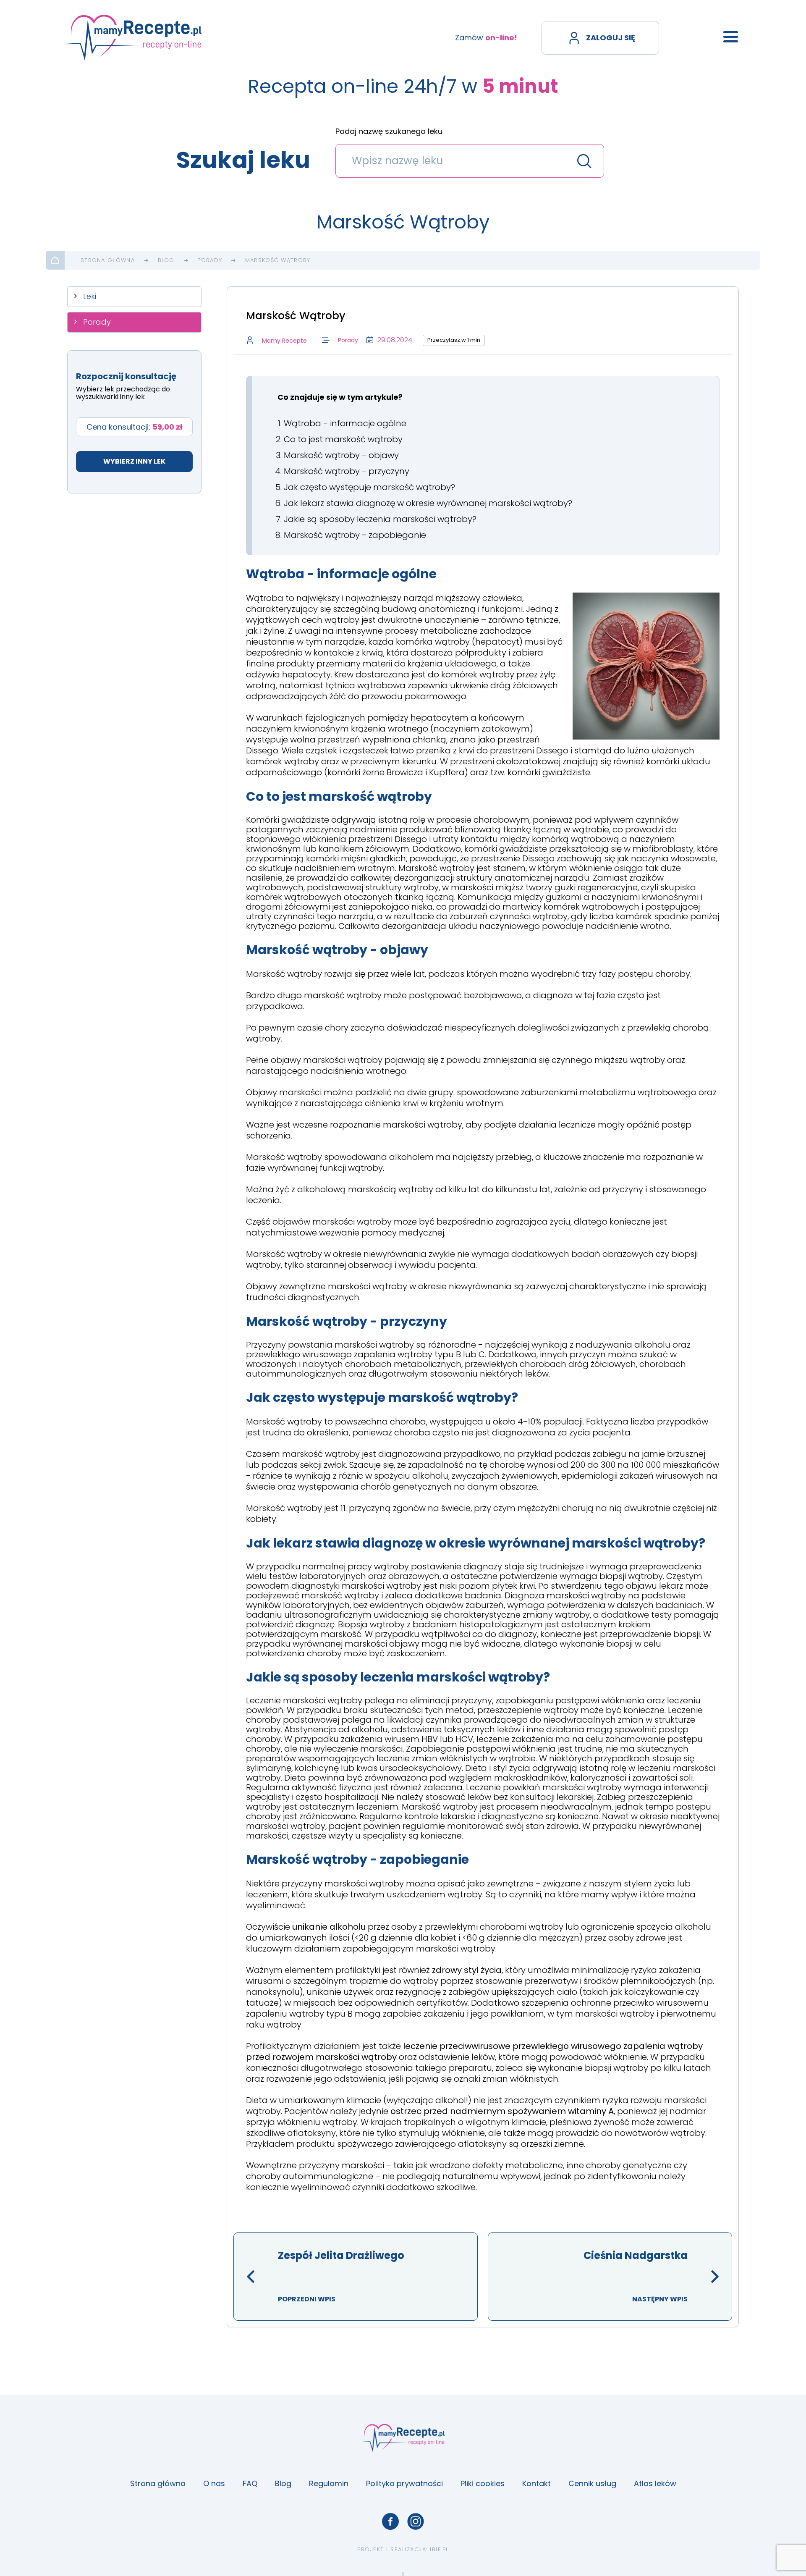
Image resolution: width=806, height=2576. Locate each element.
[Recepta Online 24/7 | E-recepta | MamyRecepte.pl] (135, 38)
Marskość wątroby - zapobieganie (355, 535)
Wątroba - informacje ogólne (345, 423)
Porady (210, 260)
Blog (166, 260)
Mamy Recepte (284, 341)
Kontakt (536, 2483)
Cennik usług (592, 2483)
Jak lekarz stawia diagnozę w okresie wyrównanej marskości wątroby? (428, 503)
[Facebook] (390, 2521)
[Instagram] (416, 2521)
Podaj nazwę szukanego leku (389, 132)
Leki (90, 296)
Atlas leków (655, 2483)
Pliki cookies (483, 2483)
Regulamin (329, 2483)
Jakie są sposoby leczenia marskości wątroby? (380, 519)
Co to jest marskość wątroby (343, 439)
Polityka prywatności (404, 2483)
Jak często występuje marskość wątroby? (369, 487)
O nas (214, 2483)
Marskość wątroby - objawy (341, 455)
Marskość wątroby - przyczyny (347, 471)
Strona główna (108, 260)
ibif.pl (439, 2549)
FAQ (250, 2483)
